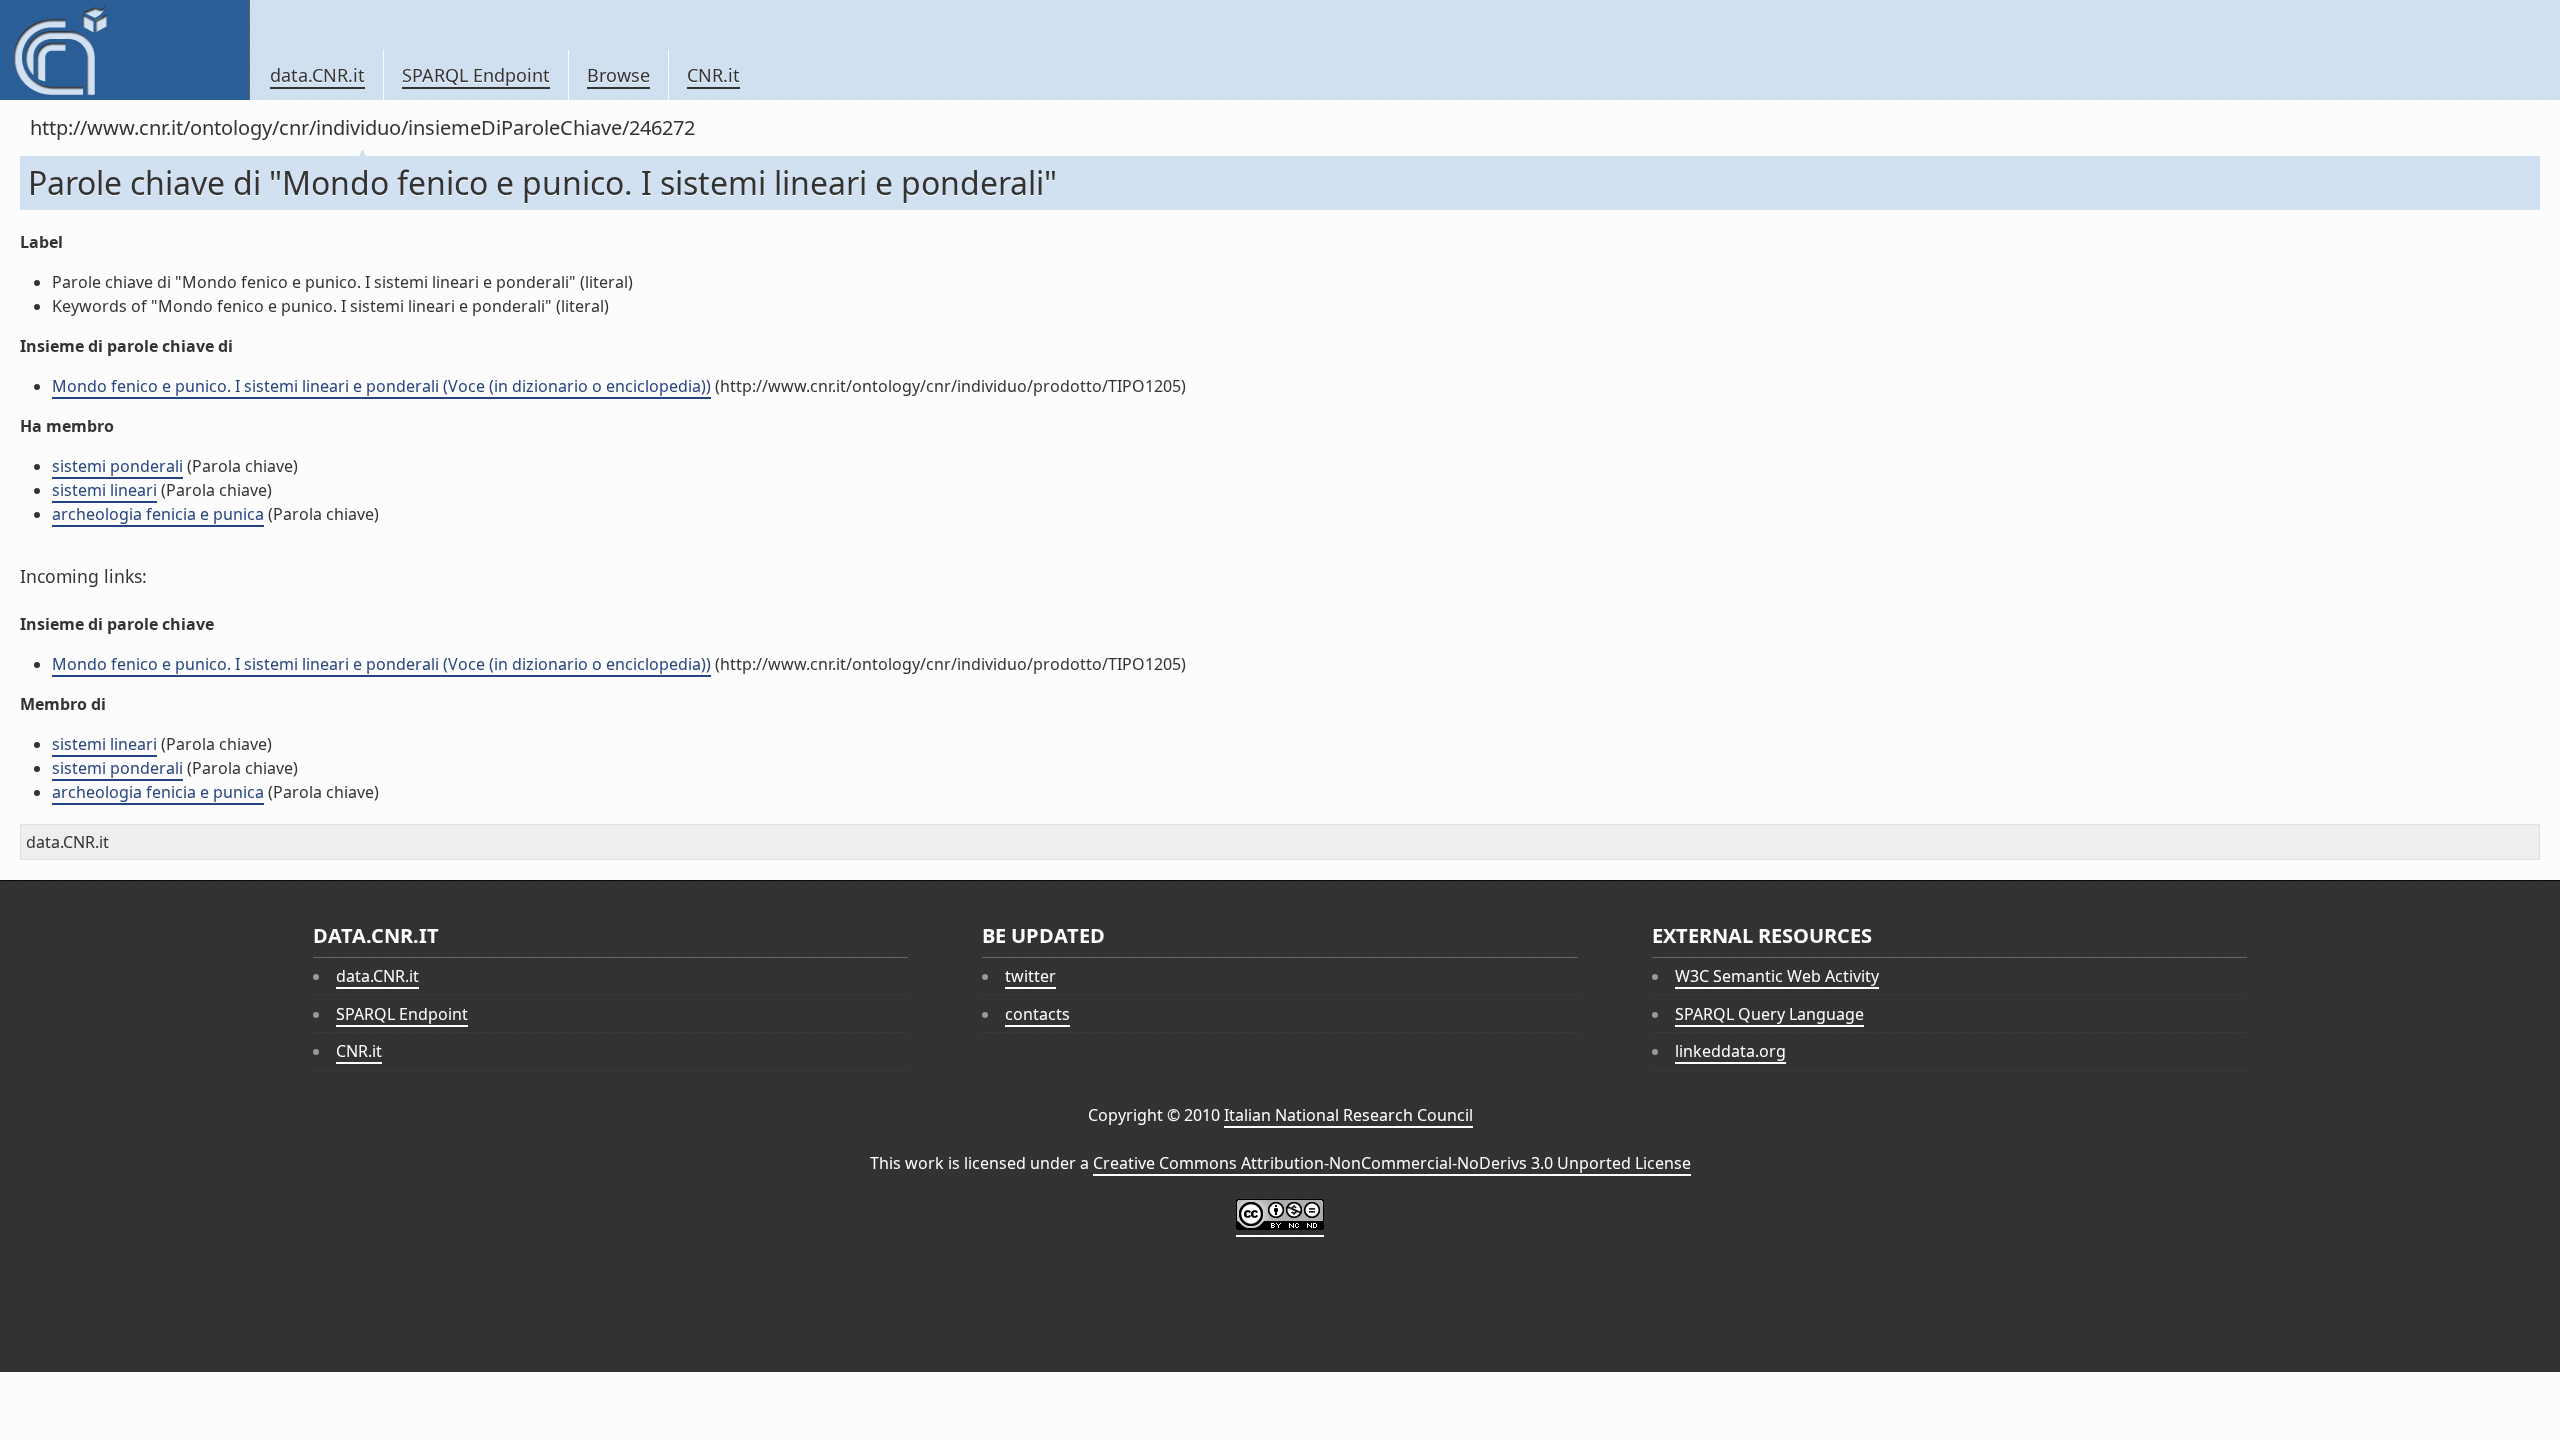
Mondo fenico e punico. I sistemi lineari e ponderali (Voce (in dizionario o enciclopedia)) (381, 386)
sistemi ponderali (117, 466)
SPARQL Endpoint (476, 75)
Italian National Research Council (1348, 1115)
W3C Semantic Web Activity (1777, 976)
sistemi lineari (104, 490)
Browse (618, 75)
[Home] (124, 50)
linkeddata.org (1730, 1051)
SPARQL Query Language (1769, 1014)
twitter (1030, 976)
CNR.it (713, 75)
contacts (1037, 1014)
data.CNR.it (317, 75)
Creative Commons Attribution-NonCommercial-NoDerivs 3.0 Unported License (1392, 1163)
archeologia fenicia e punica (158, 514)
